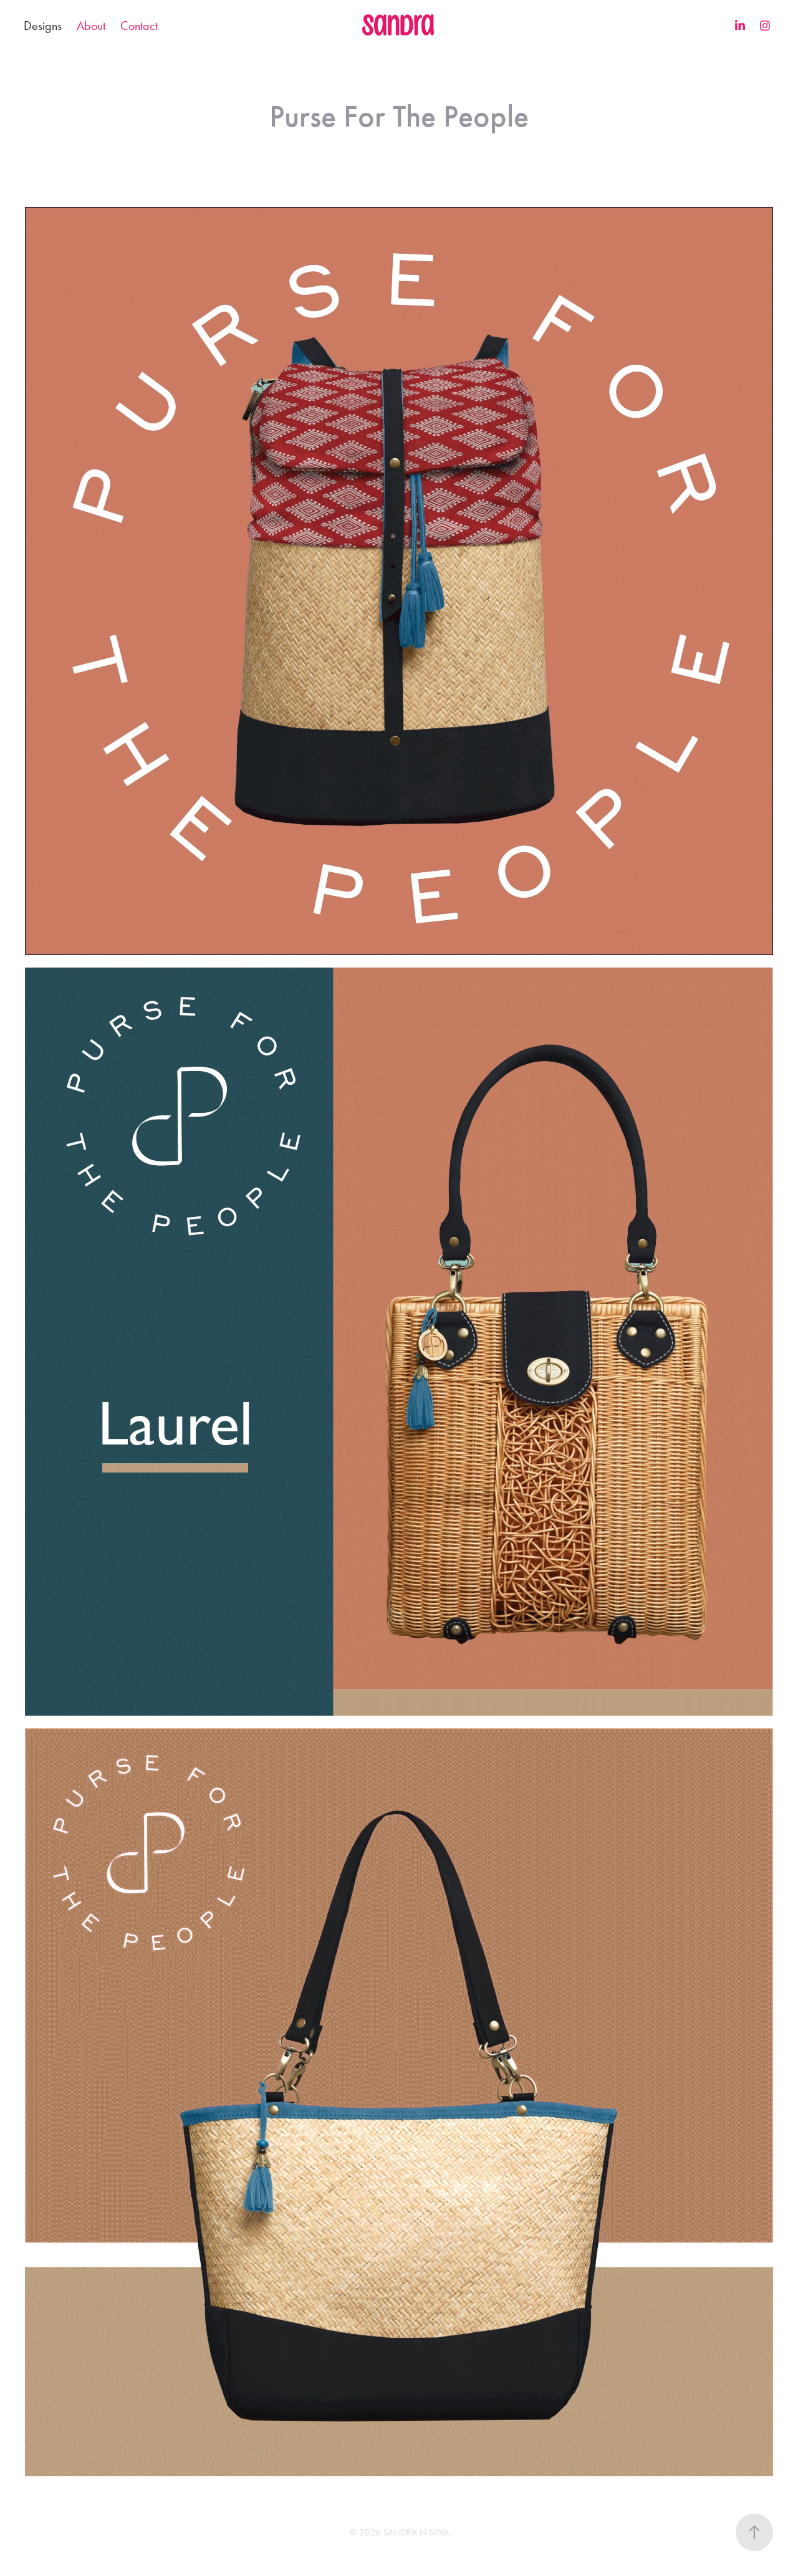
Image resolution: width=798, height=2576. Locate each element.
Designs (43, 26)
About (91, 26)
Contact (139, 26)
